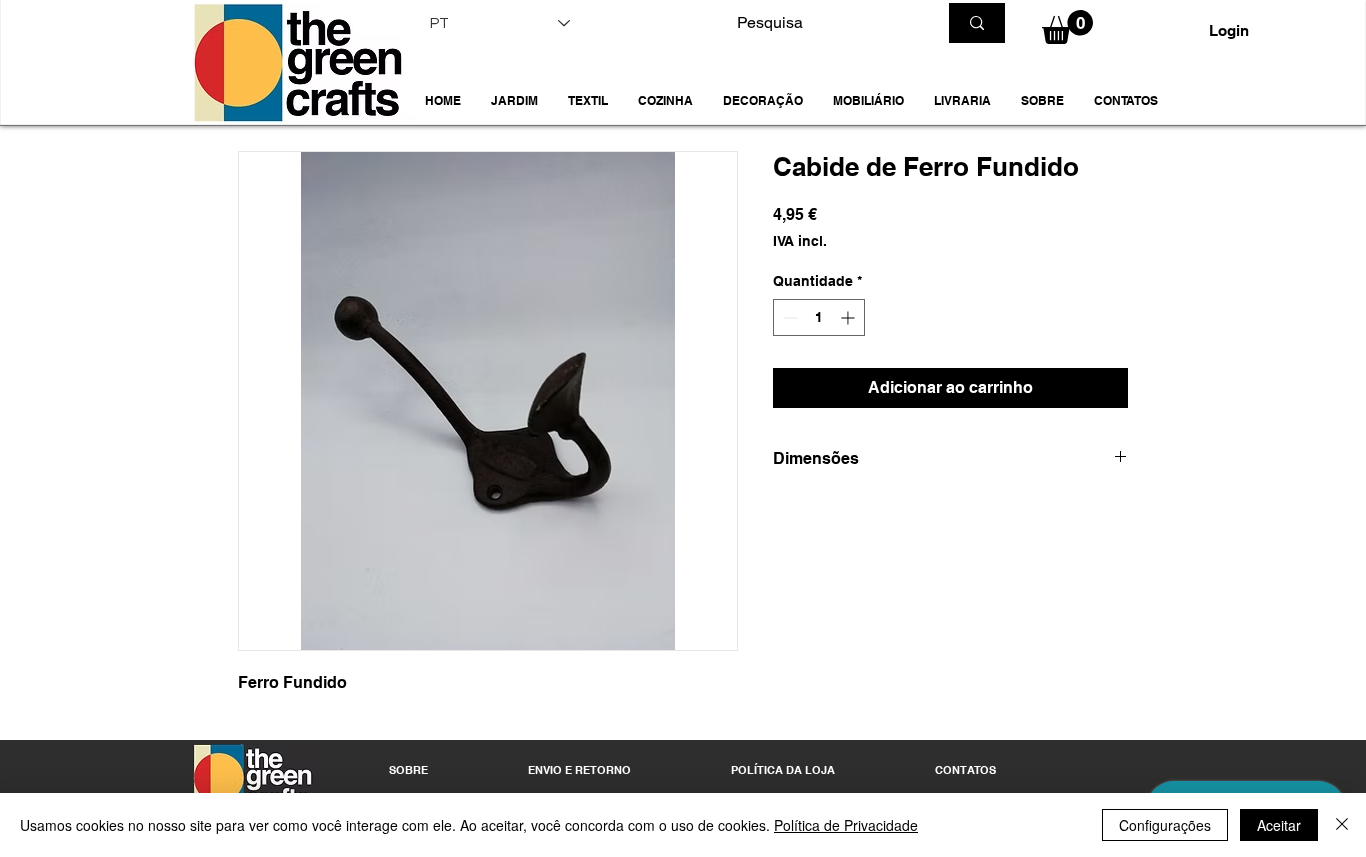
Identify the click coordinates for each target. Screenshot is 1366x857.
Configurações (1165, 825)
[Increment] (849, 317)
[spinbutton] (819, 317)
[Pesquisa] (977, 23)
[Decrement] (788, 317)
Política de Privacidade (846, 825)
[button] (514, 101)
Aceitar (1279, 825)
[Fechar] (1342, 825)
